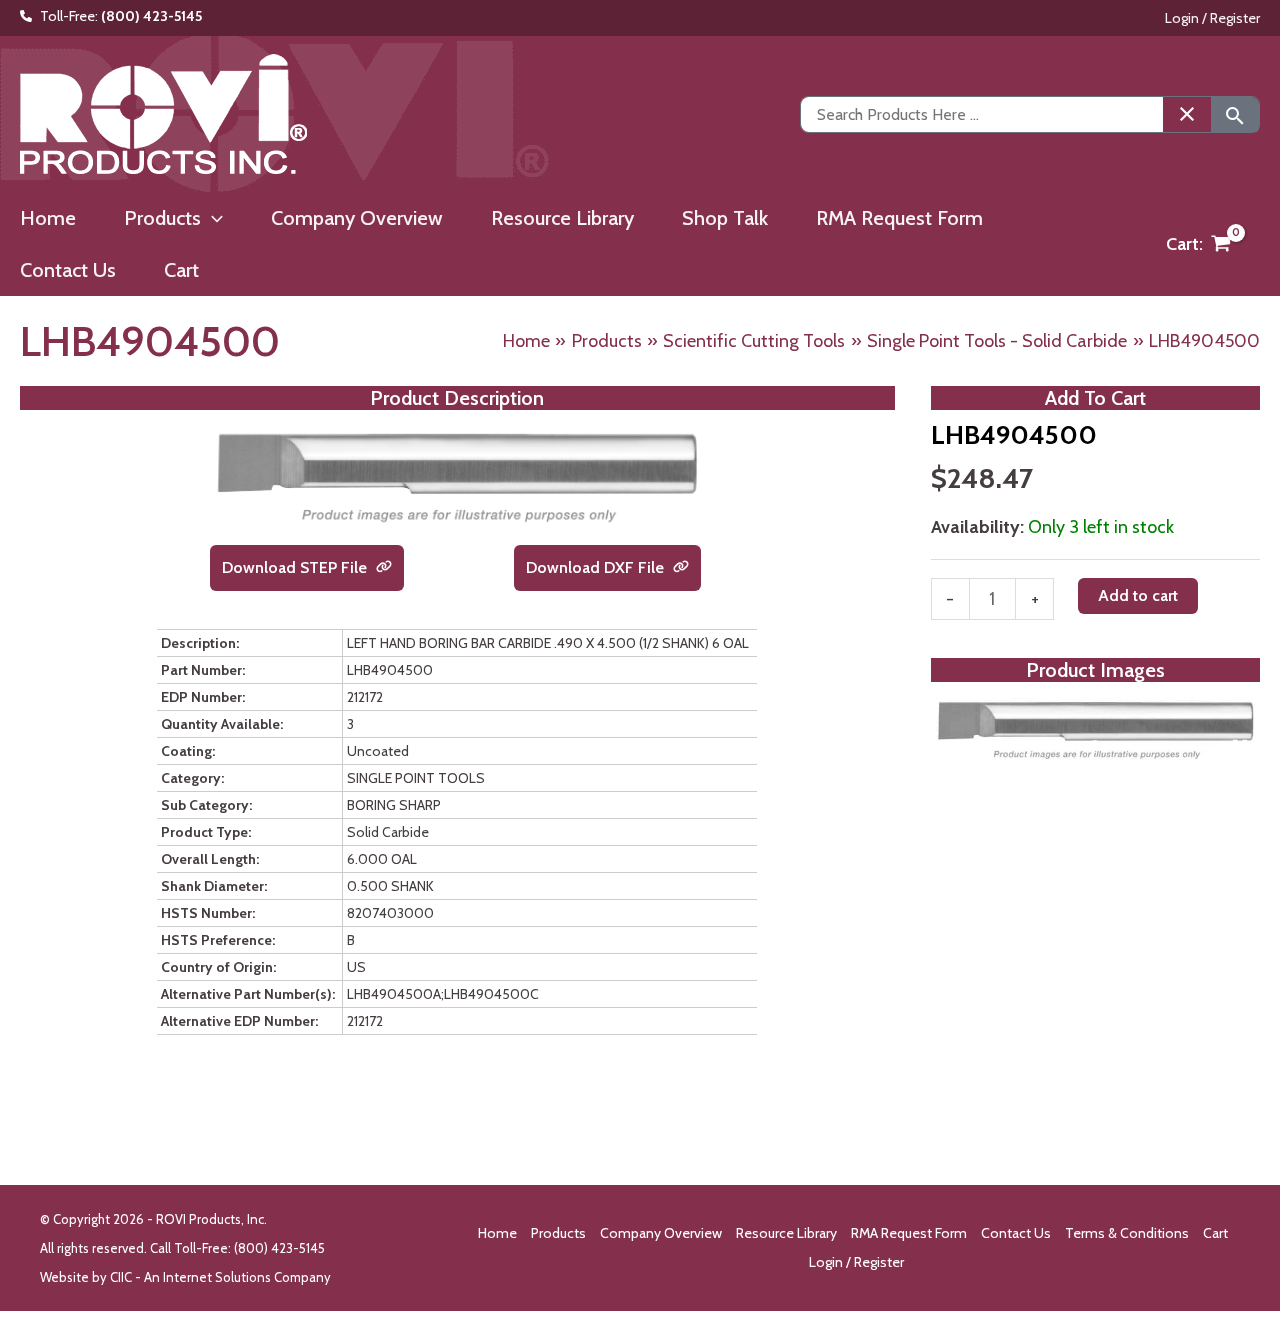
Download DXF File (597, 567)
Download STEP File (296, 567)
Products (558, 1233)
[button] (212, 218)
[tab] (1095, 746)
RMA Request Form (909, 1233)
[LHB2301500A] (1095, 730)
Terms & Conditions (1127, 1233)
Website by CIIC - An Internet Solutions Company (185, 1277)
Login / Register (1212, 18)
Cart (1215, 1233)
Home (497, 1233)
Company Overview (661, 1233)
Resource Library (786, 1233)
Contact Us (1016, 1233)
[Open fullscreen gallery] (1240, 747)
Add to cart (1138, 596)
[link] (384, 568)
